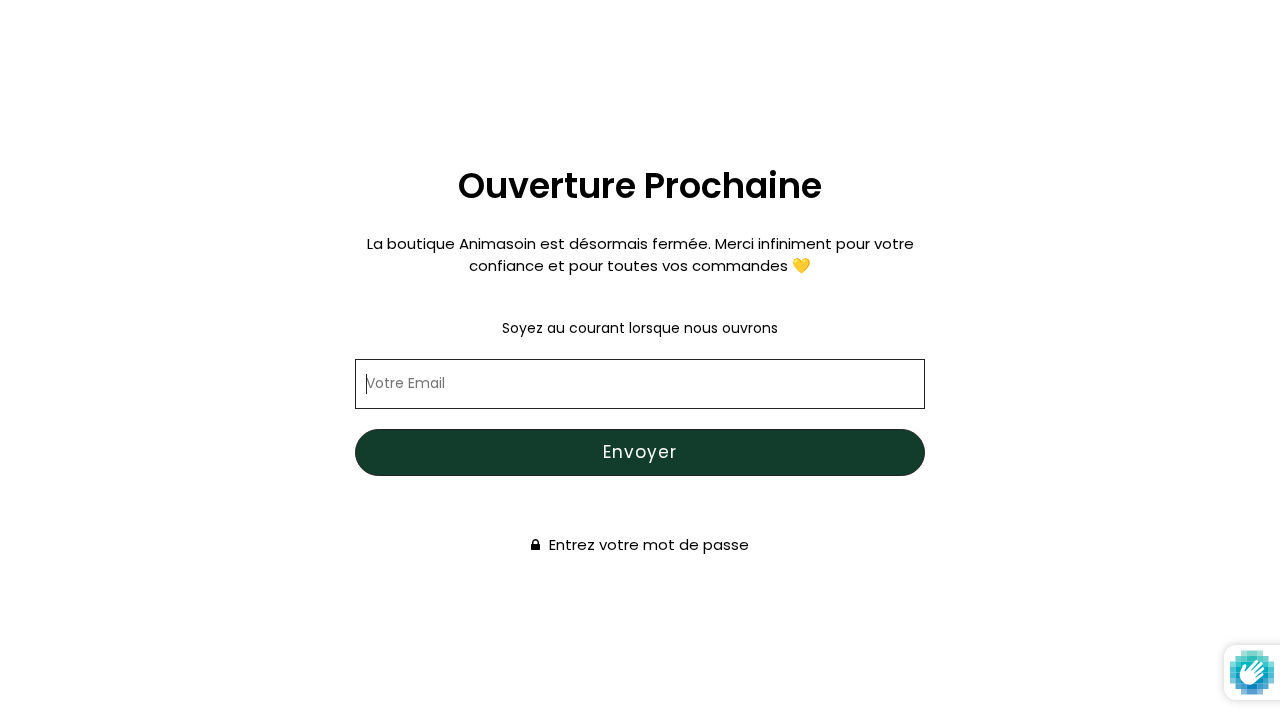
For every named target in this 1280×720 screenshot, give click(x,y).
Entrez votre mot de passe (647, 545)
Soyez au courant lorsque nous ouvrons (640, 328)
